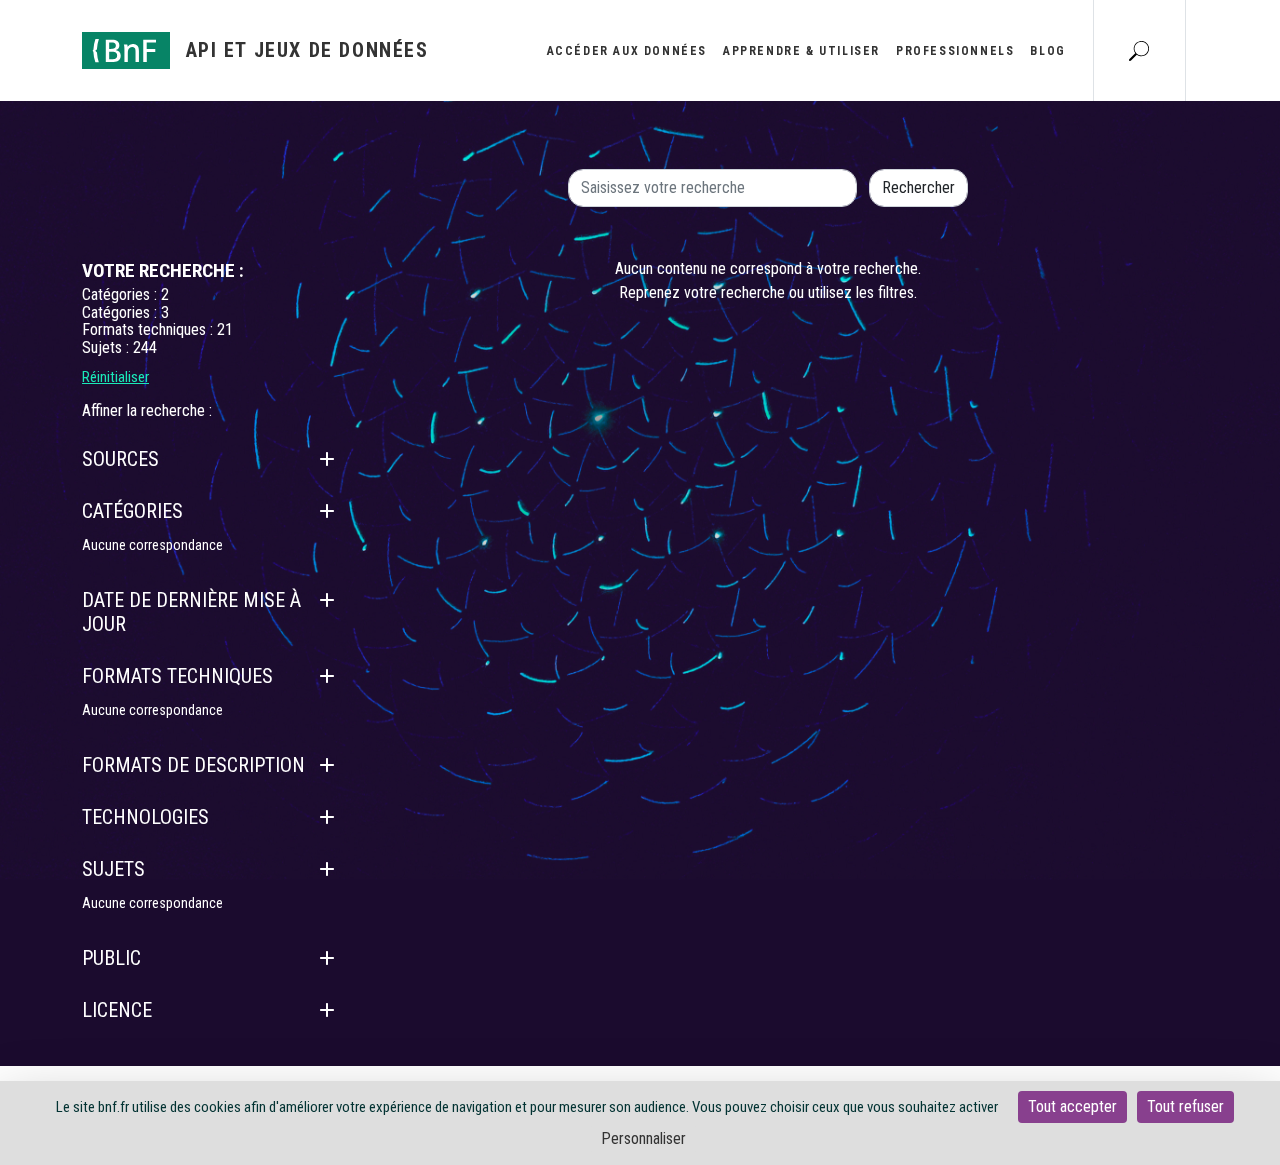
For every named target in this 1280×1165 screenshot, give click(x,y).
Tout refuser (1185, 1106)
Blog (1047, 51)
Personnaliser (643, 1138)
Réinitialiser (115, 377)
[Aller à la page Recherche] (1139, 50)
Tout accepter (1072, 1106)
